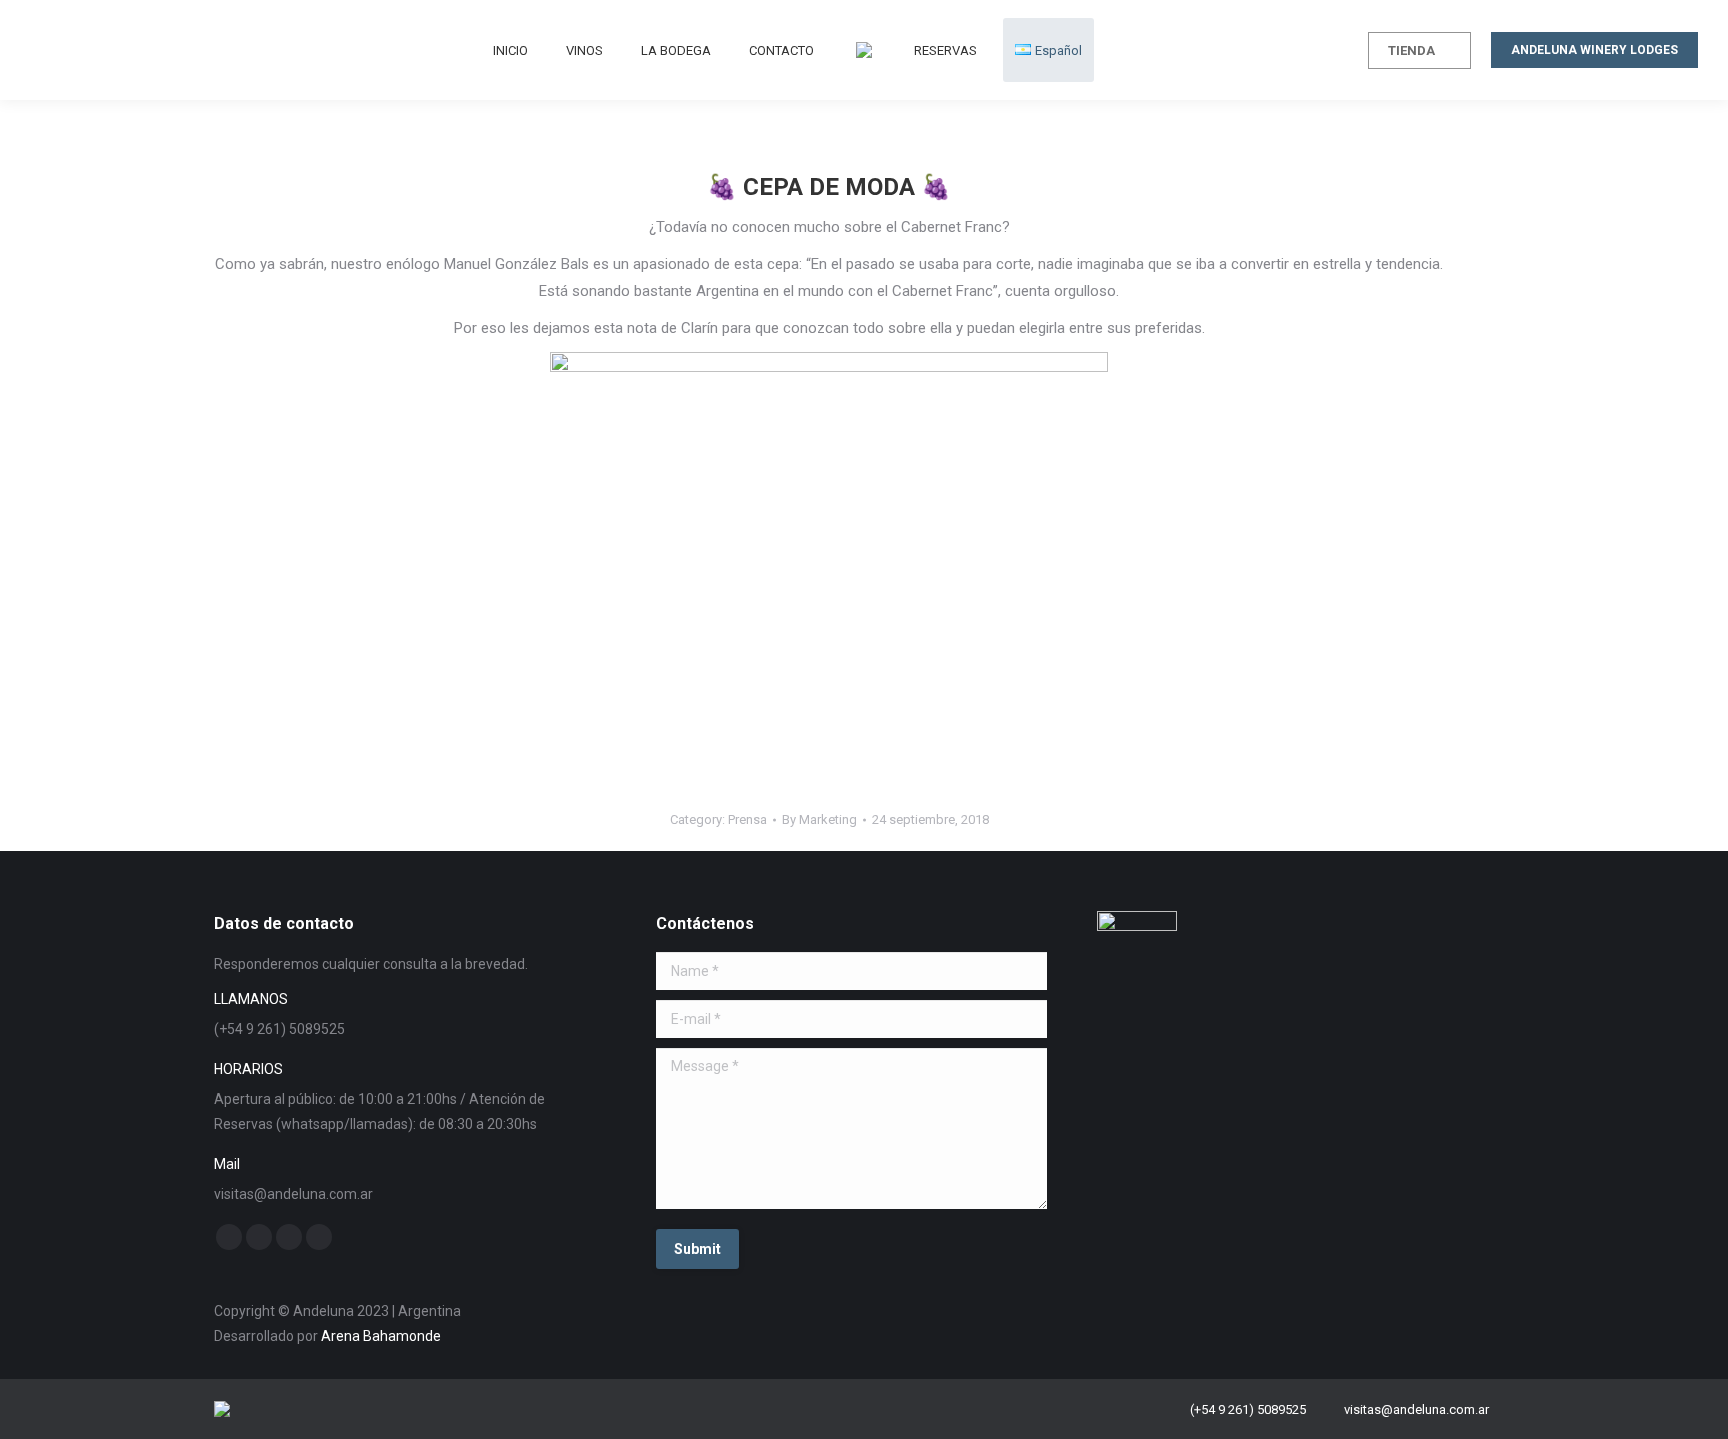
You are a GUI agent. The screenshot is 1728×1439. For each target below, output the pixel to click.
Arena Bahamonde (381, 1336)
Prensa (747, 819)
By (819, 819)
